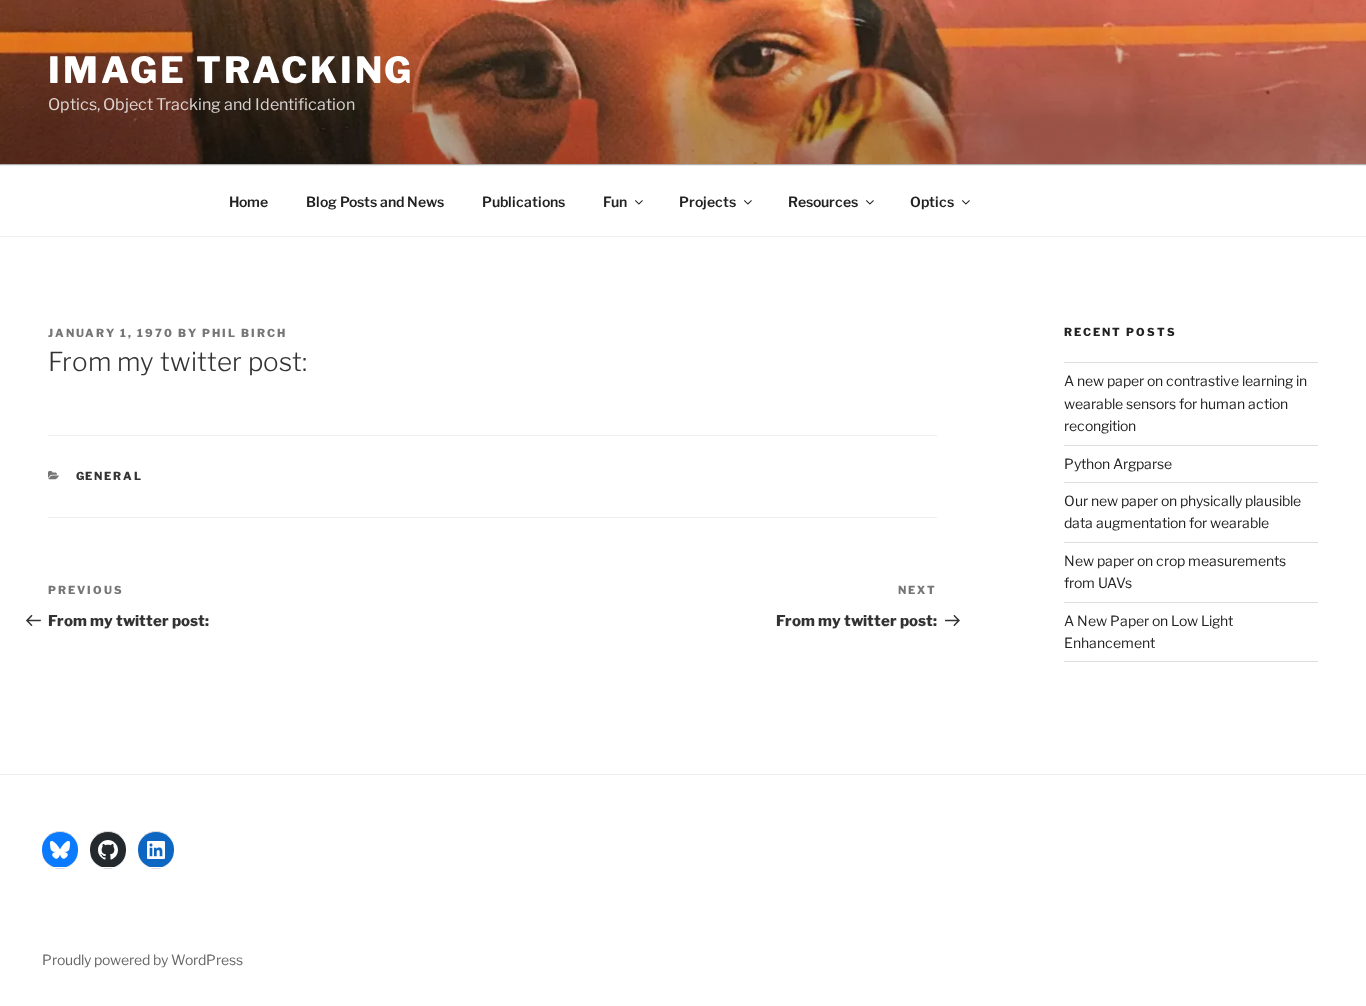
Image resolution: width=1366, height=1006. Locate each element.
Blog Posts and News (375, 201)
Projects (707, 201)
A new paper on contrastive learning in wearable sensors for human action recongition (1185, 403)
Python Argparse (1118, 463)
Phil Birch (244, 333)
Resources (823, 201)
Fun (615, 201)
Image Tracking (231, 70)
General (110, 476)
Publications (523, 201)
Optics (932, 201)
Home (248, 201)
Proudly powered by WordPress (142, 959)
